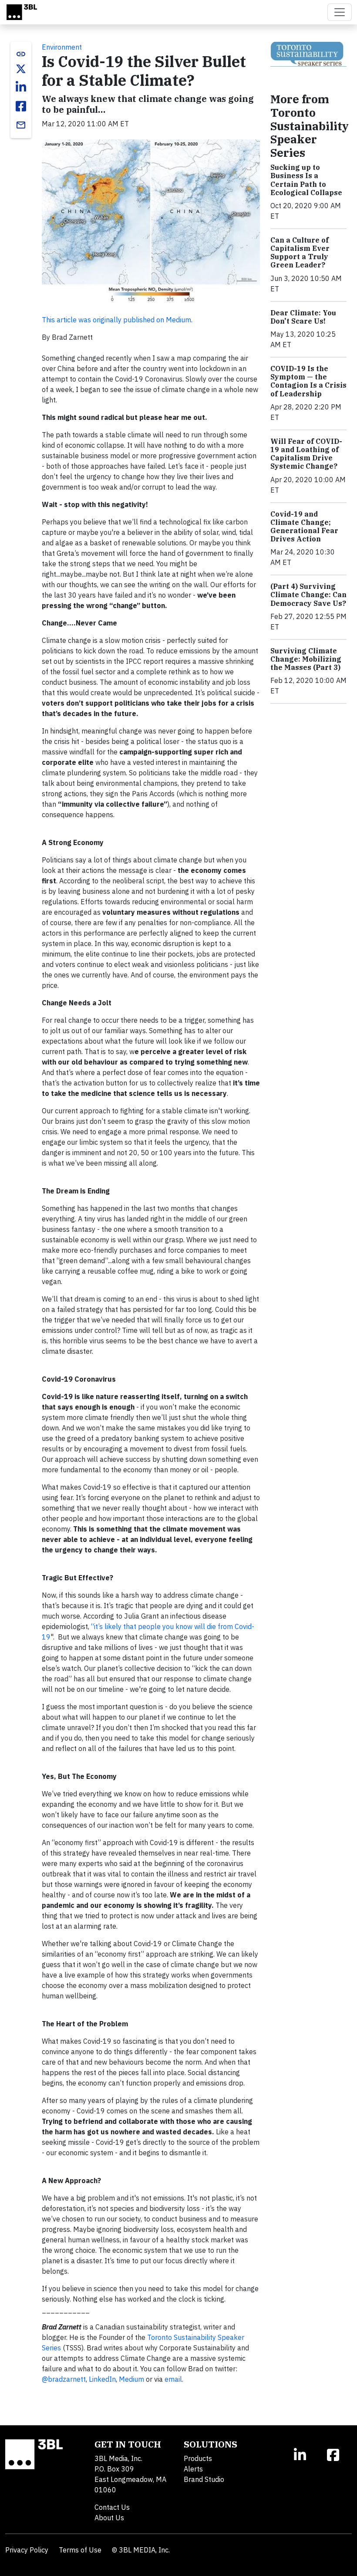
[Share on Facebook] (21, 106)
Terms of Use (80, 2550)
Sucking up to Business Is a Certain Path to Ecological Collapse (306, 180)
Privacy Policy (27, 2550)
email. (174, 2379)
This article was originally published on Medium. (117, 320)
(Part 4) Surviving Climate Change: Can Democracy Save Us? (308, 595)
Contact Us (112, 2507)
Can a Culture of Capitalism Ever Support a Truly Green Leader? (300, 253)
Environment (62, 47)
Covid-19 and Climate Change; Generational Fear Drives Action (304, 527)
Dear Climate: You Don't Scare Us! (303, 317)
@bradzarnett (64, 2379)
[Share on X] (21, 69)
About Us (109, 2518)
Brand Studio (204, 2479)
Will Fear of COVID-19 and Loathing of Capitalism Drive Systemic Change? (306, 454)
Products (198, 2458)
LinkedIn (102, 2379)
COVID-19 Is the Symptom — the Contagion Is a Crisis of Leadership (308, 381)
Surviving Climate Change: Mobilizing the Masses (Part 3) (306, 659)
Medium (131, 2379)
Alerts (193, 2469)
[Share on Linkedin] (21, 87)
